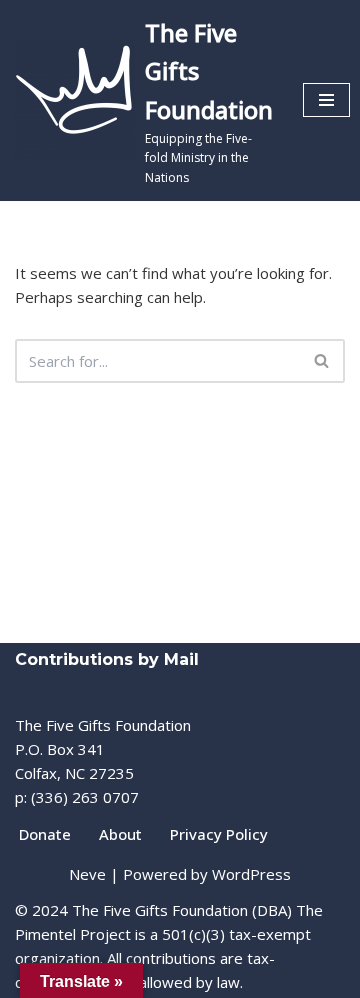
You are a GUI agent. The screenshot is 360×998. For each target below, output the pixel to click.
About (120, 834)
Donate (45, 834)
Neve (87, 874)
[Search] (322, 361)
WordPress (251, 874)
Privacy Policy (219, 834)
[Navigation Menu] (326, 100)
